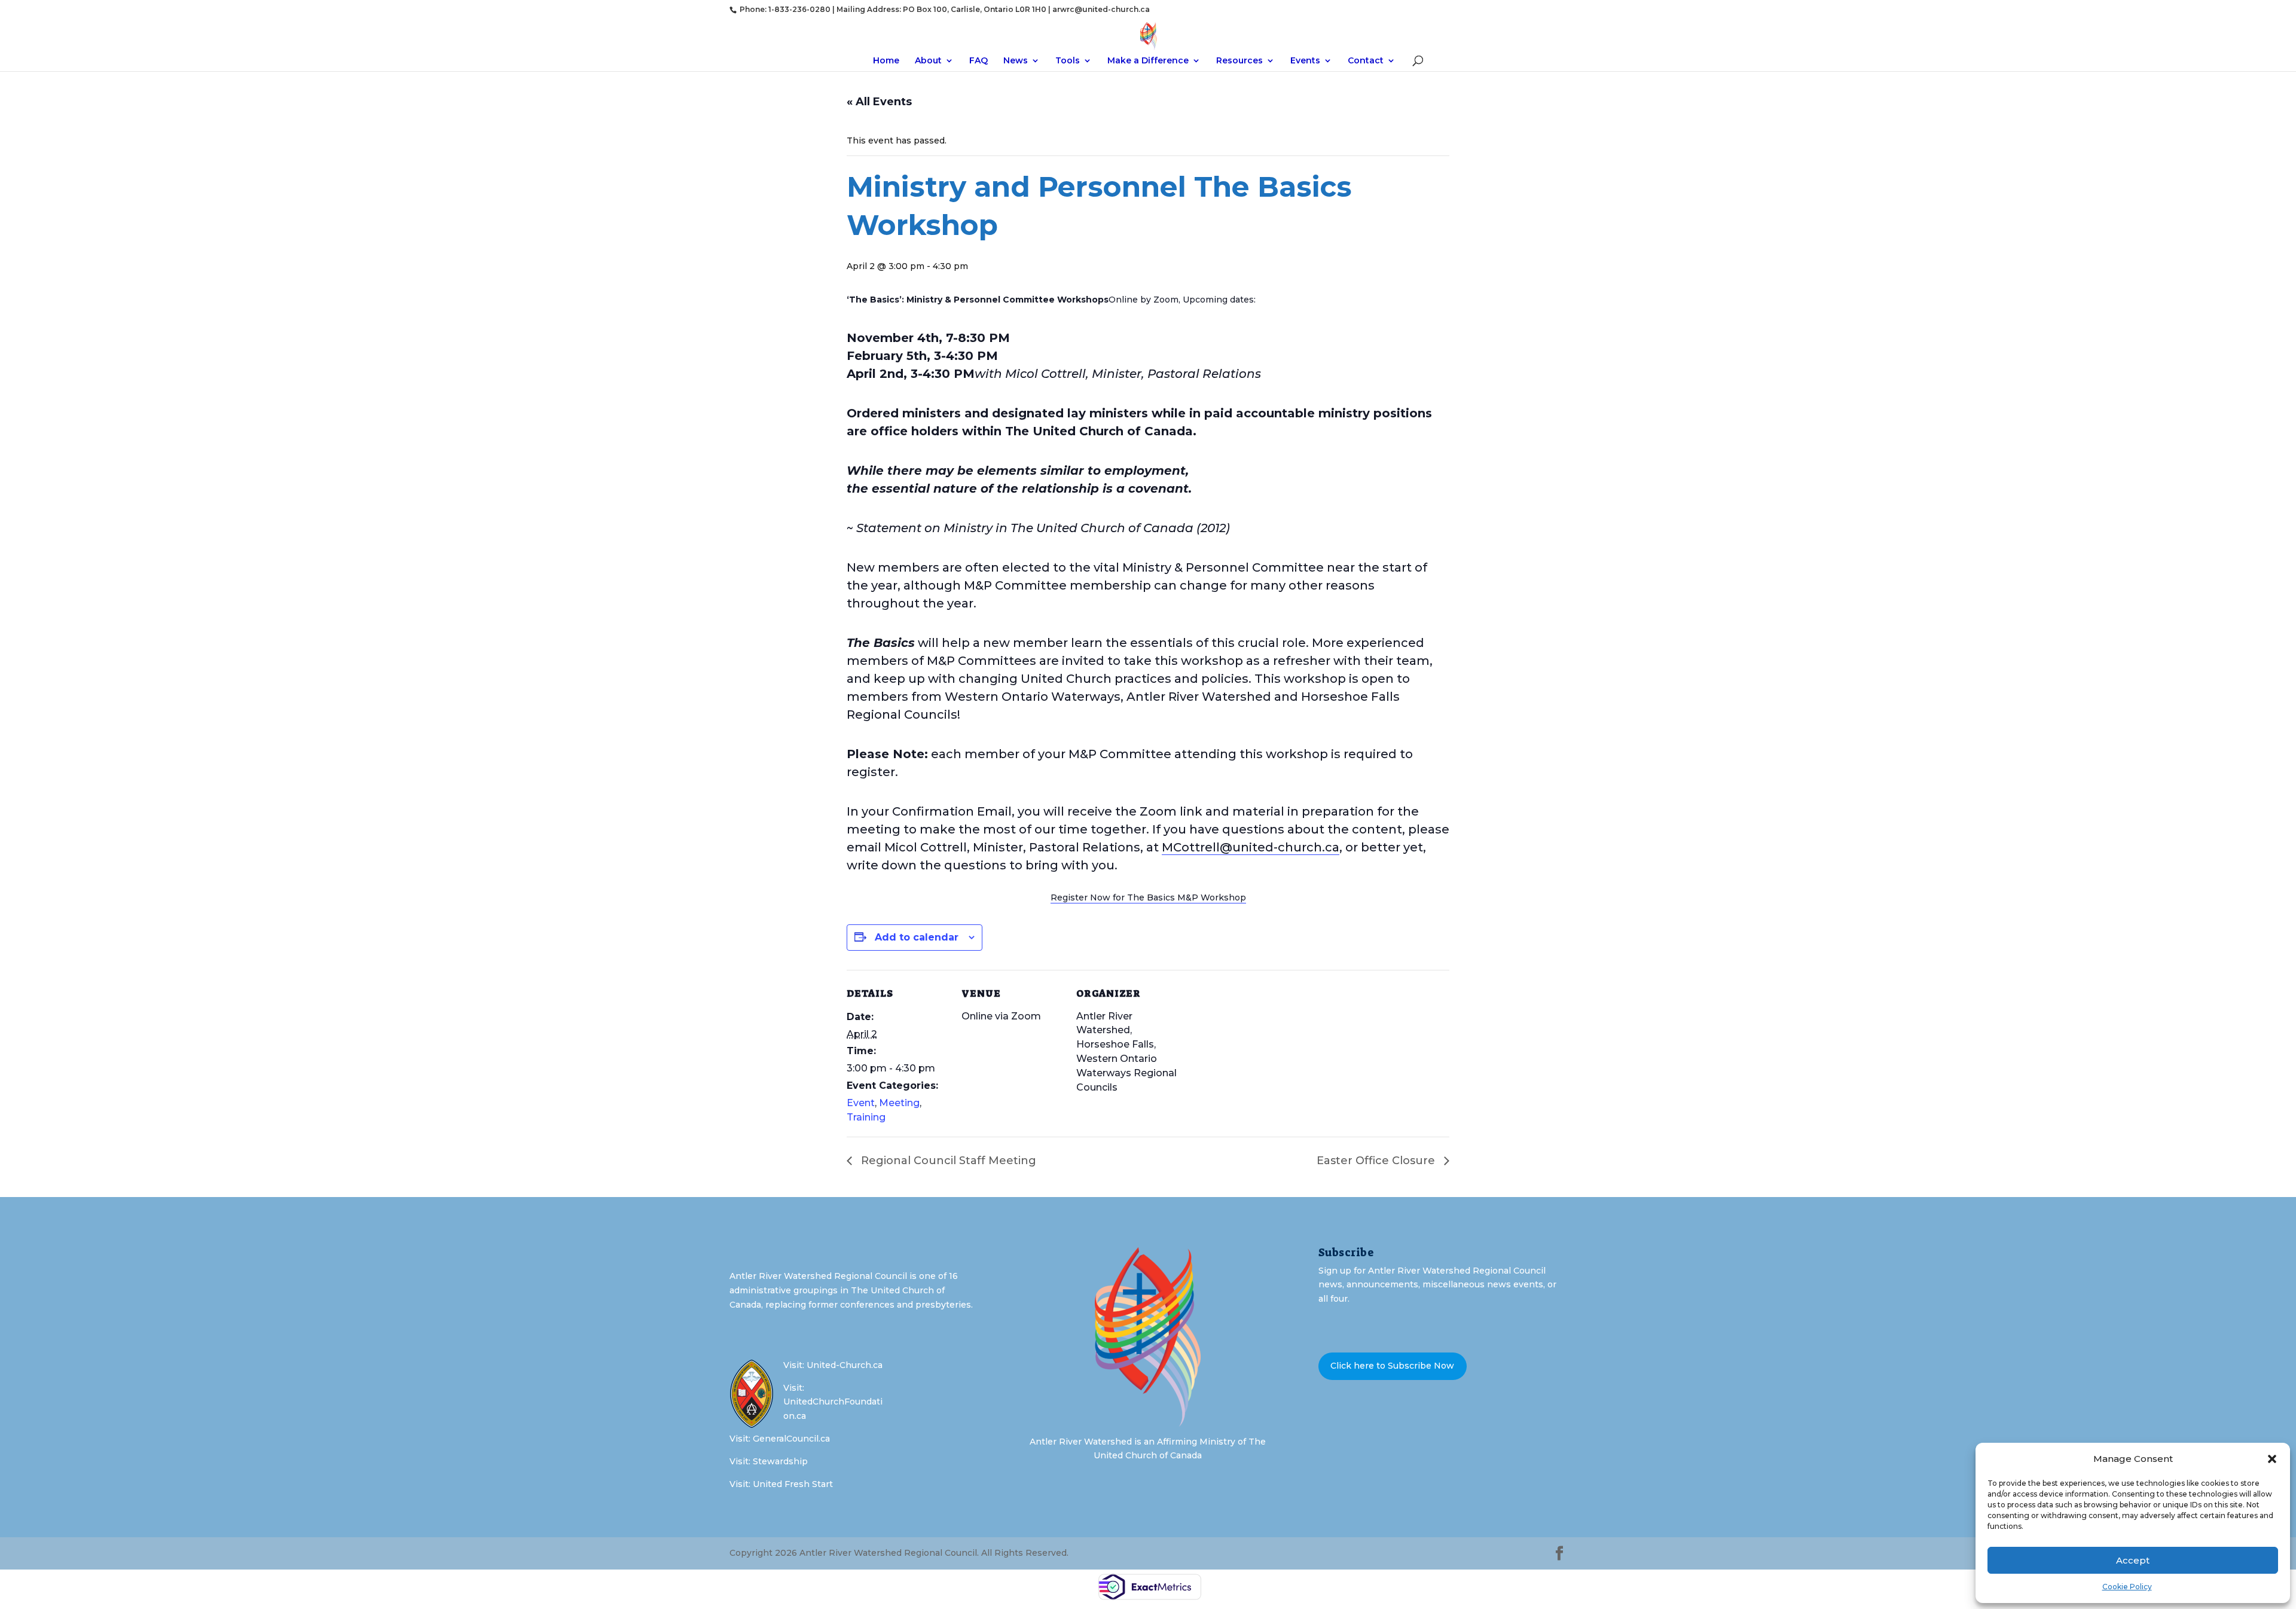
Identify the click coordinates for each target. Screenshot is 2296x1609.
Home (886, 61)
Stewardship (780, 1461)
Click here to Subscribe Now (1392, 1366)
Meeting (899, 1103)
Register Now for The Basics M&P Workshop (1148, 897)
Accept (2133, 1560)
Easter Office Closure (1377, 1161)
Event (861, 1103)
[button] (2272, 1459)
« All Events (879, 102)
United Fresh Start (793, 1484)
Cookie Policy (2127, 1587)
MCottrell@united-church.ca (1251, 847)
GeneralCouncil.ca (791, 1439)
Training (866, 1117)
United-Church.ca (845, 1365)
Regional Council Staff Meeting (947, 1161)
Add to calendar (917, 937)
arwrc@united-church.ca (1101, 9)
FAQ (978, 61)
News (1016, 61)
